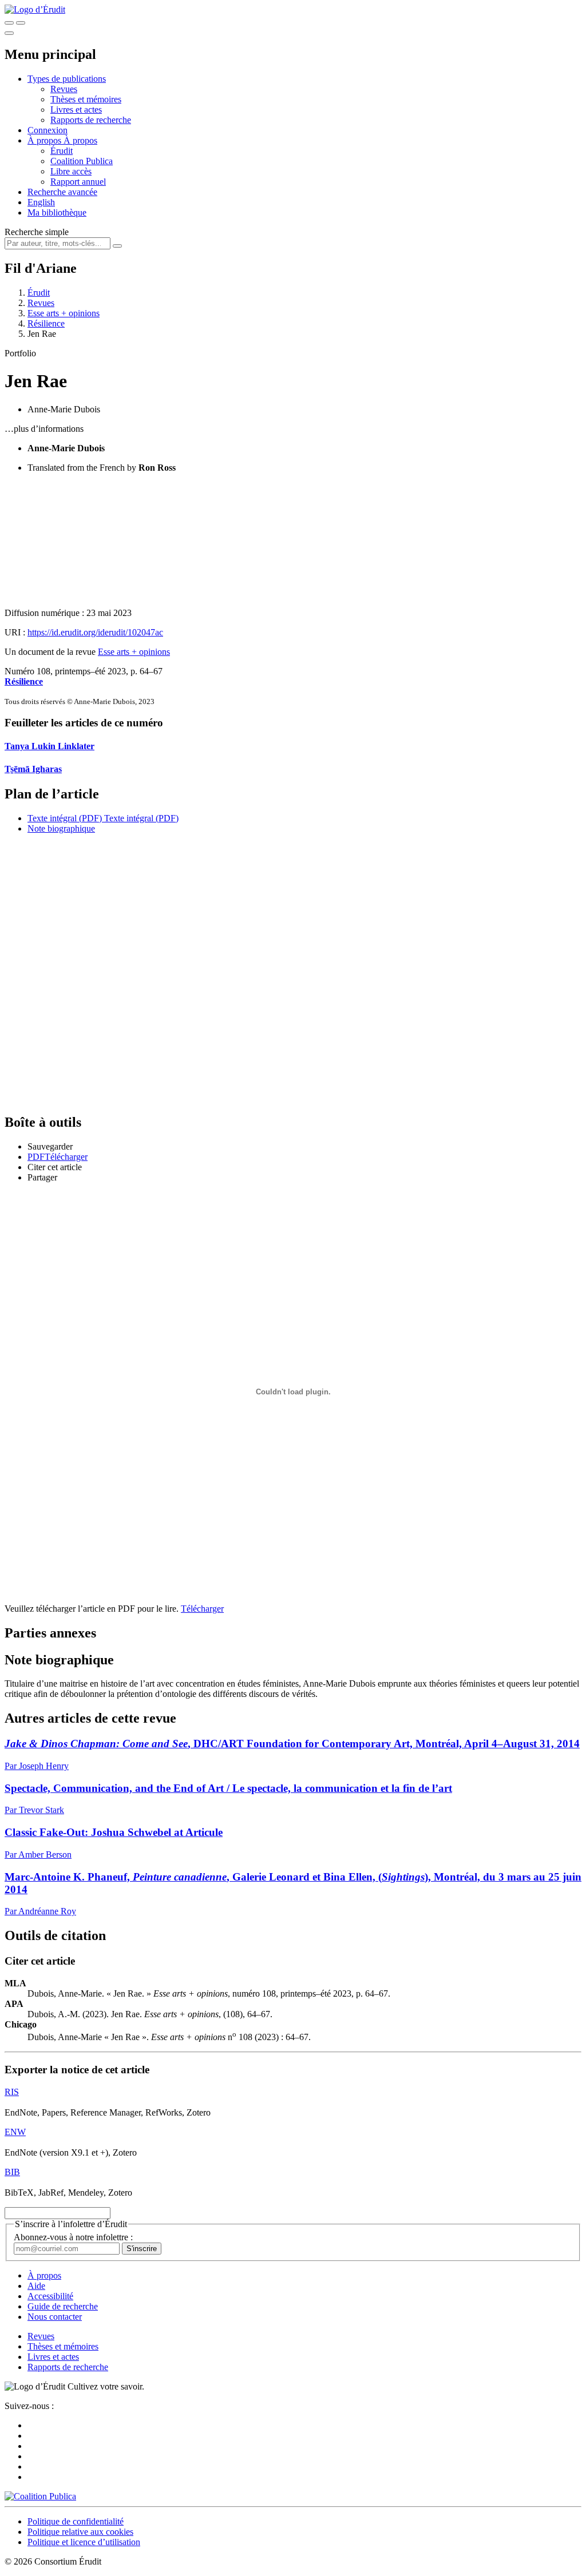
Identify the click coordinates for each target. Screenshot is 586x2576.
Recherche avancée (62, 192)
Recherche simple (37, 232)
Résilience (46, 323)
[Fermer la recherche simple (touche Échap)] (21, 23)
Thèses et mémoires (86, 99)
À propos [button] (45, 140)
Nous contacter (55, 2317)
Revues (64, 89)
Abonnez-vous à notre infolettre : (73, 2237)
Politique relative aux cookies (80, 2532)
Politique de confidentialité (76, 2521)
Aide (36, 2286)
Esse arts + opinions (64, 313)
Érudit (62, 151)
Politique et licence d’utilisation (84, 2542)
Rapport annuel (78, 182)
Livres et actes (76, 110)
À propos (80, 140)
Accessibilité (50, 2296)
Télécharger (202, 1609)
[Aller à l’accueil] (35, 9)
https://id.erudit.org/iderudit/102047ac (95, 632)
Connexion (47, 130)
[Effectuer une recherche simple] (9, 23)
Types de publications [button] (67, 79)
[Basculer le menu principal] (9, 33)
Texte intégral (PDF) (65, 818)
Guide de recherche (63, 2306)
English (41, 202)
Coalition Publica (82, 161)
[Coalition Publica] (40, 2496)
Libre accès (71, 171)
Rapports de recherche (91, 120)
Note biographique (61, 828)
